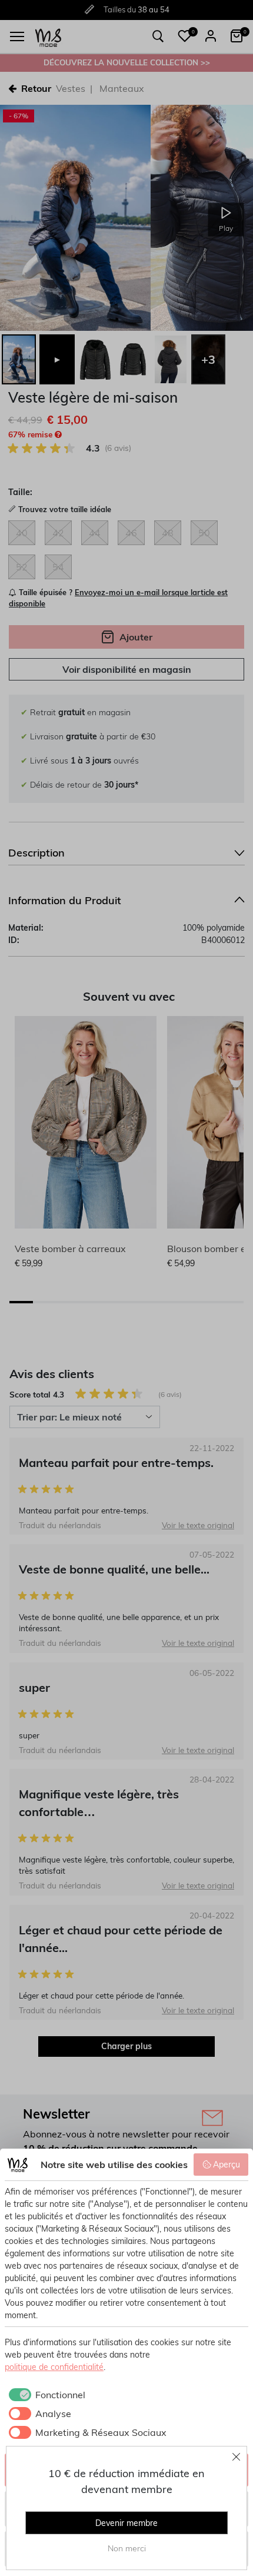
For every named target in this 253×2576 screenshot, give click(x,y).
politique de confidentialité (54, 2367)
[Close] (237, 2457)
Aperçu (227, 2165)
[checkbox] (45, 2395)
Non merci (127, 2548)
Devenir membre (126, 2523)
